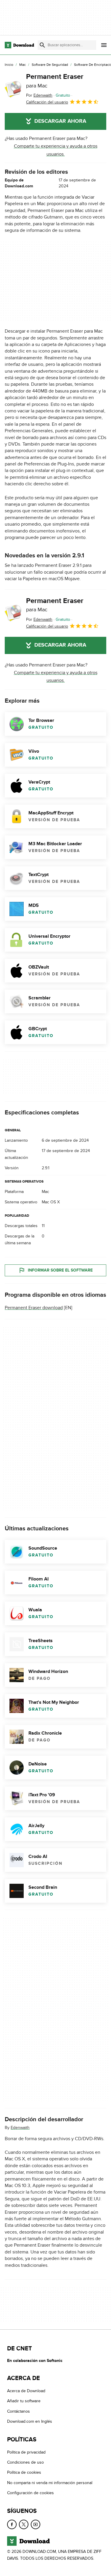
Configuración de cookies (30, 2493)
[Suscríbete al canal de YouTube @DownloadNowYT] (36, 2524)
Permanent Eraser (55, 81)
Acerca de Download (26, 2391)
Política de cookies (24, 2472)
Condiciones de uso (25, 2462)
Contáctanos (18, 2411)
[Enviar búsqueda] (42, 45)
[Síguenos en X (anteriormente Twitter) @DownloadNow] (24, 2524)
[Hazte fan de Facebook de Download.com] (12, 2524)
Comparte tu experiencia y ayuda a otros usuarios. (56, 150)
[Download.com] (19, 45)
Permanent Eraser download (34, 1308)
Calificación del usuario (47, 102)
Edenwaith (20, 2127)
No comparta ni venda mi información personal (50, 2483)
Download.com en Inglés (30, 2421)
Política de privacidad (26, 2452)
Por (39, 95)
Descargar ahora (60, 121)
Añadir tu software (24, 2401)
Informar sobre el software (60, 1270)
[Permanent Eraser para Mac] (13, 89)
